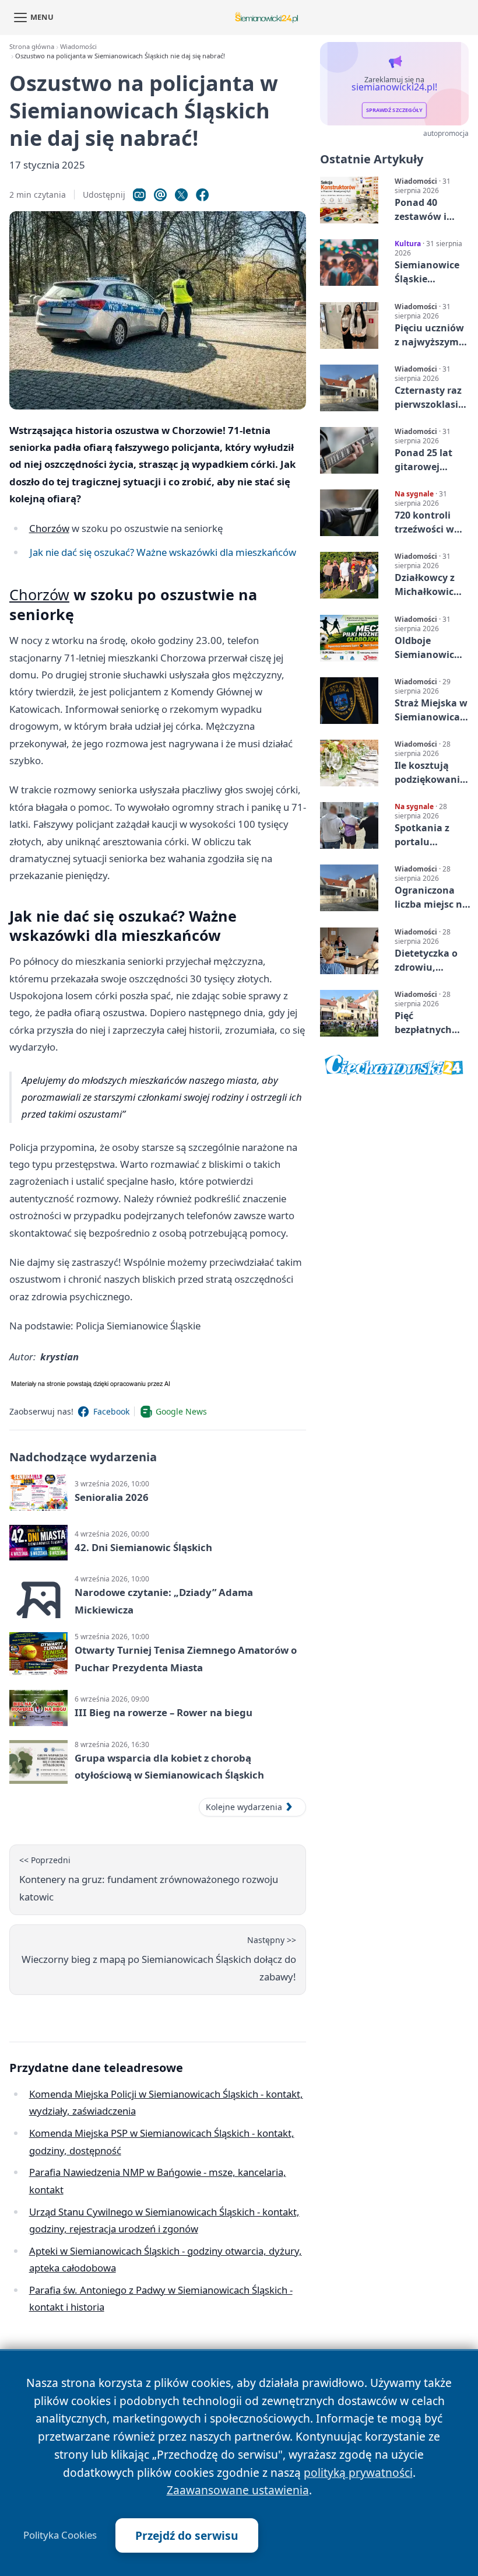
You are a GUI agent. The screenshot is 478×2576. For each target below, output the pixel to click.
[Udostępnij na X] (181, 195)
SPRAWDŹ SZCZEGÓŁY (394, 111)
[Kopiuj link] (139, 195)
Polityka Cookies (60, 2535)
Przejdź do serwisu (187, 2535)
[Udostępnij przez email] (160, 195)
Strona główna (32, 46)
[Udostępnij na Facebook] (202, 195)
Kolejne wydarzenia (244, 1807)
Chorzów (49, 528)
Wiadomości (78, 46)
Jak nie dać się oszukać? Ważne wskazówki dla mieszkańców (163, 552)
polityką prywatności (358, 2472)
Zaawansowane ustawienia (238, 2490)
